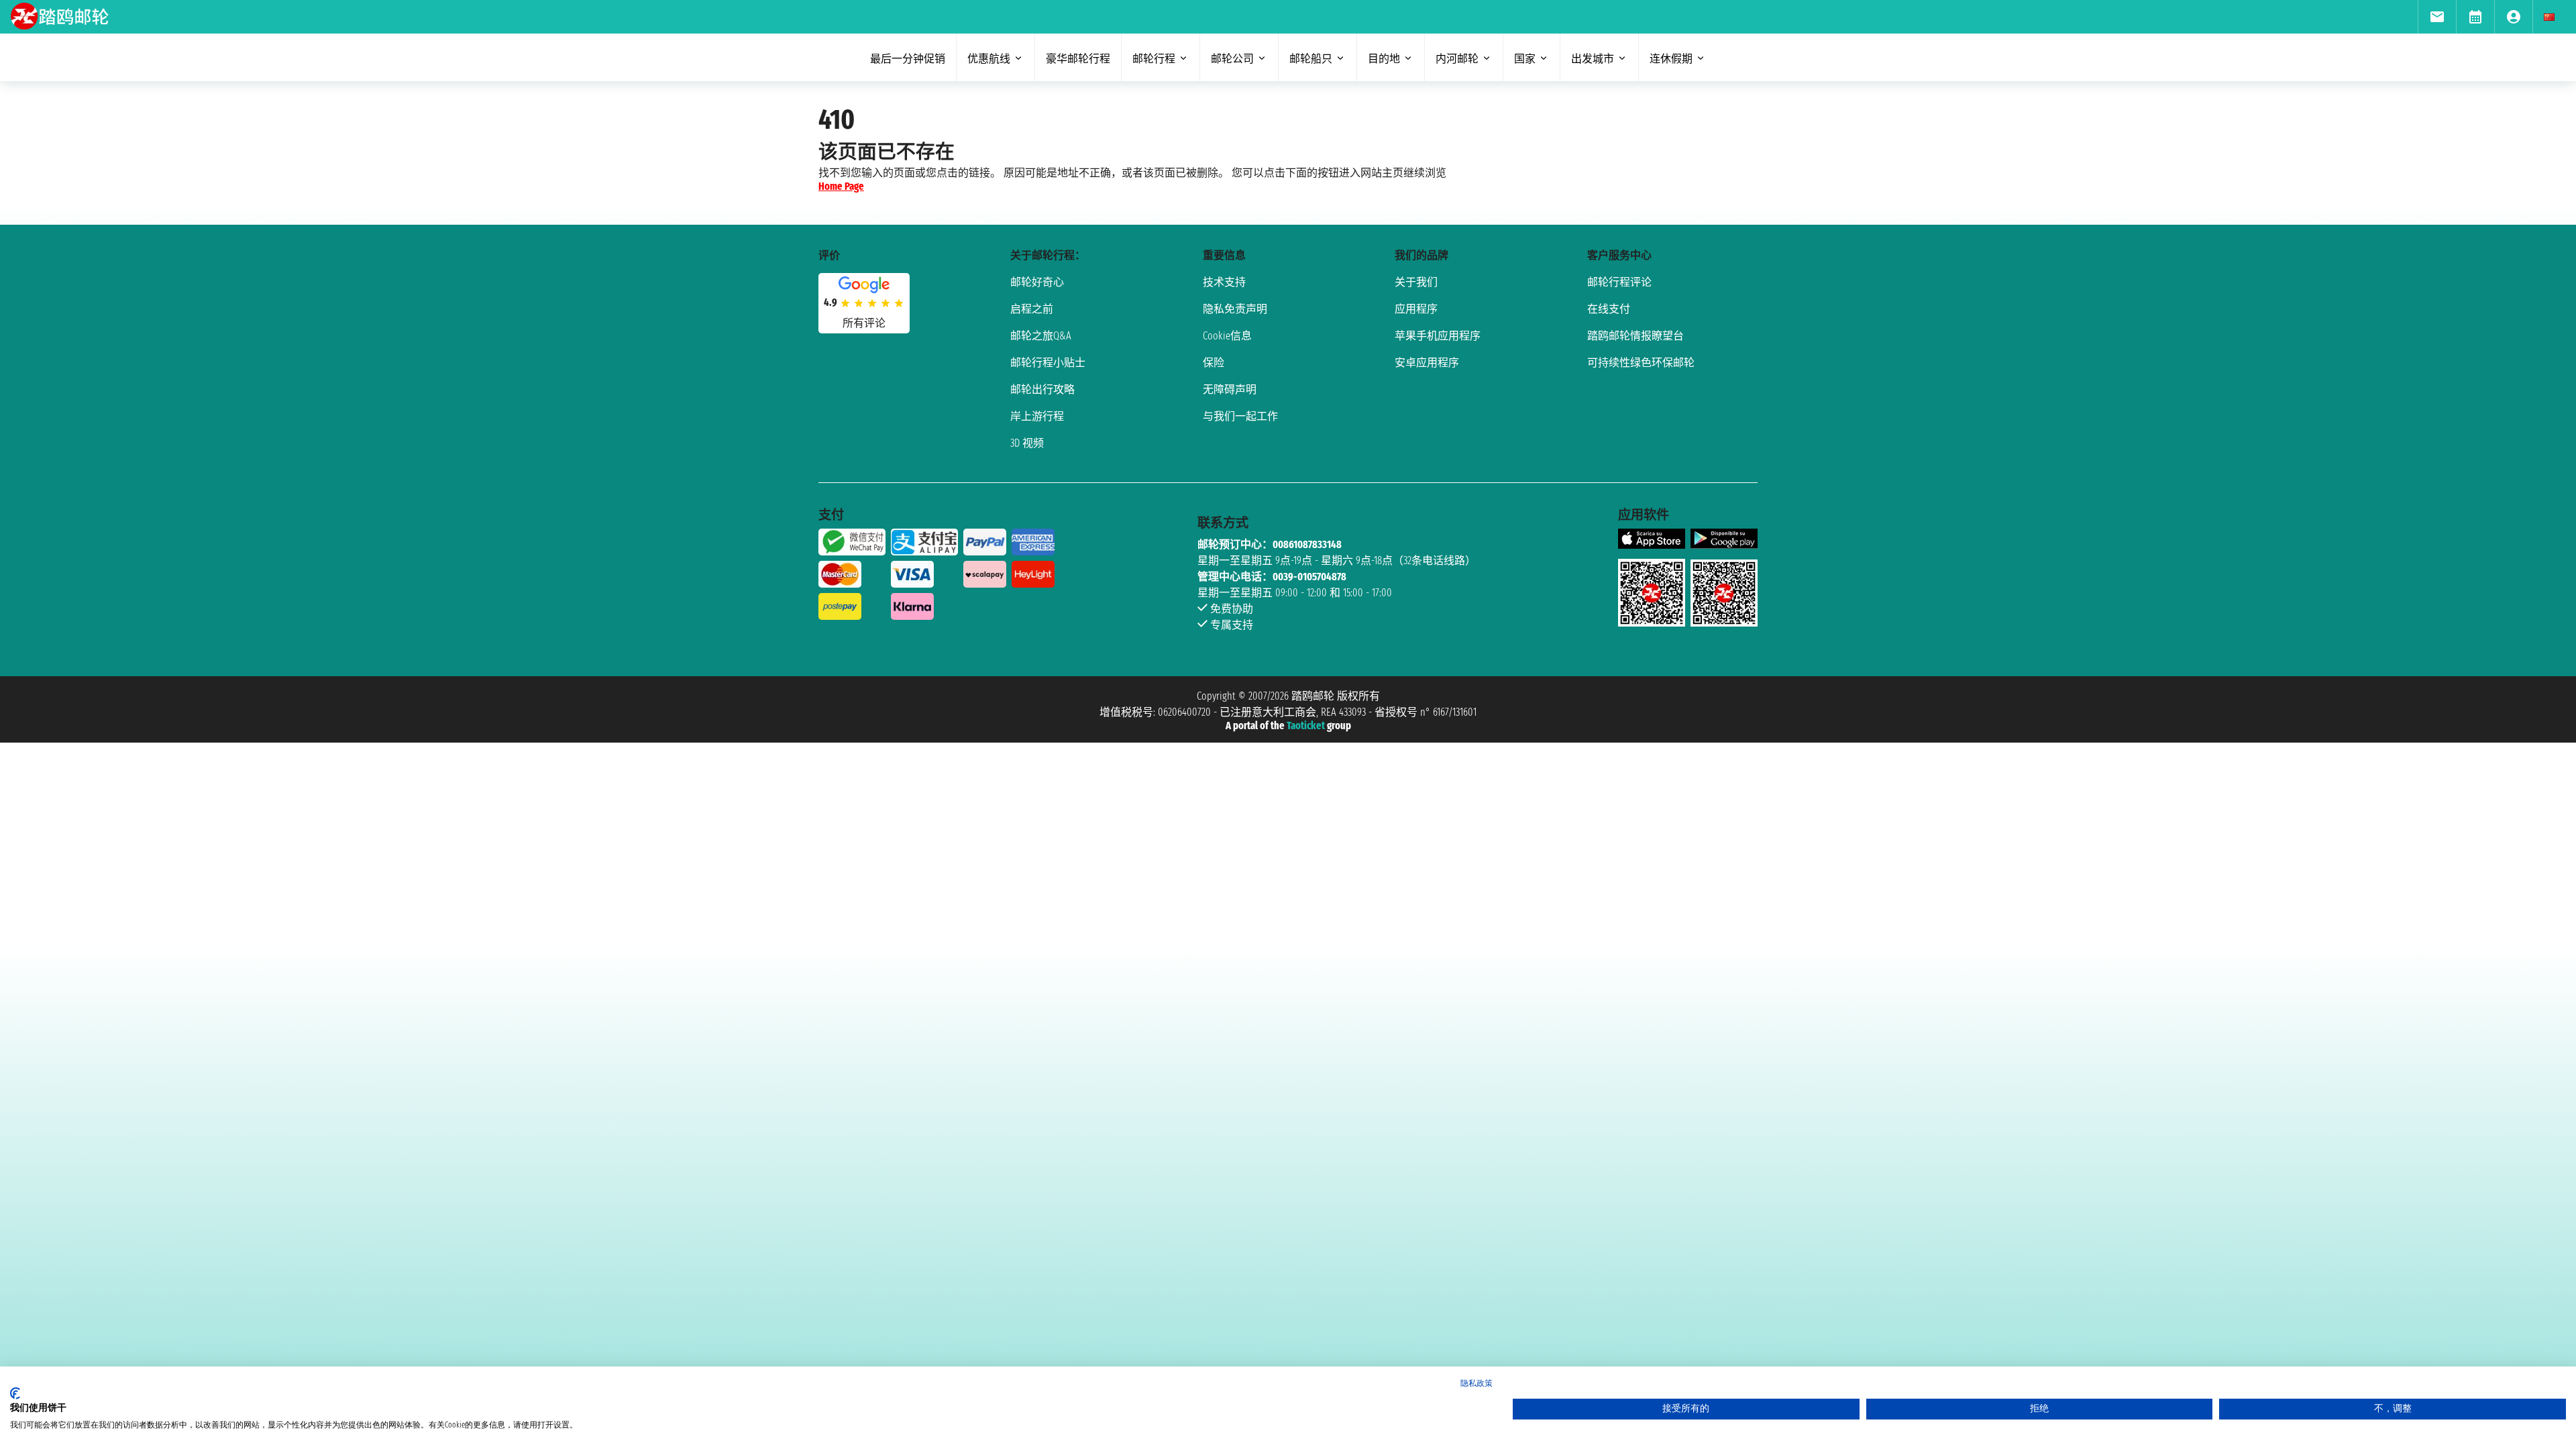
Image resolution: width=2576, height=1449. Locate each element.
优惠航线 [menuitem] (989, 59)
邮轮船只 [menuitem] (1311, 59)
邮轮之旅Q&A (1041, 336)
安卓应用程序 (1427, 363)
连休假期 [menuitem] (1671, 59)
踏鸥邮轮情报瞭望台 (1635, 336)
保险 (1214, 363)
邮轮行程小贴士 (1048, 363)
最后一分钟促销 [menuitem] (908, 59)
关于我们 (1416, 282)
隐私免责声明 (1235, 309)
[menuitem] (2437, 17)
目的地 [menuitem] (1384, 59)
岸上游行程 (1037, 416)
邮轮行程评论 (1619, 282)
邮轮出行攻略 (1042, 389)
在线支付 (1609, 309)
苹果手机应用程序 (1438, 336)
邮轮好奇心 (1037, 282)
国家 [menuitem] (1525, 59)
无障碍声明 (1230, 389)
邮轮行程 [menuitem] (1154, 59)
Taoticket (1306, 726)
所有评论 (864, 323)
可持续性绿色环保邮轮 (1641, 363)
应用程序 (1416, 309)
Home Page (841, 186)
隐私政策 (1477, 1383)
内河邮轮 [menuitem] (1457, 59)
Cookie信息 (1227, 336)
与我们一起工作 (1240, 416)
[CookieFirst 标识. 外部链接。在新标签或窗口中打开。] (15, 1393)
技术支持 (1224, 282)
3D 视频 (1027, 443)
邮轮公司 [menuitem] (1232, 59)
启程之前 (1032, 309)
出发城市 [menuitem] (1593, 59)
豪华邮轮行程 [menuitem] (1078, 59)
